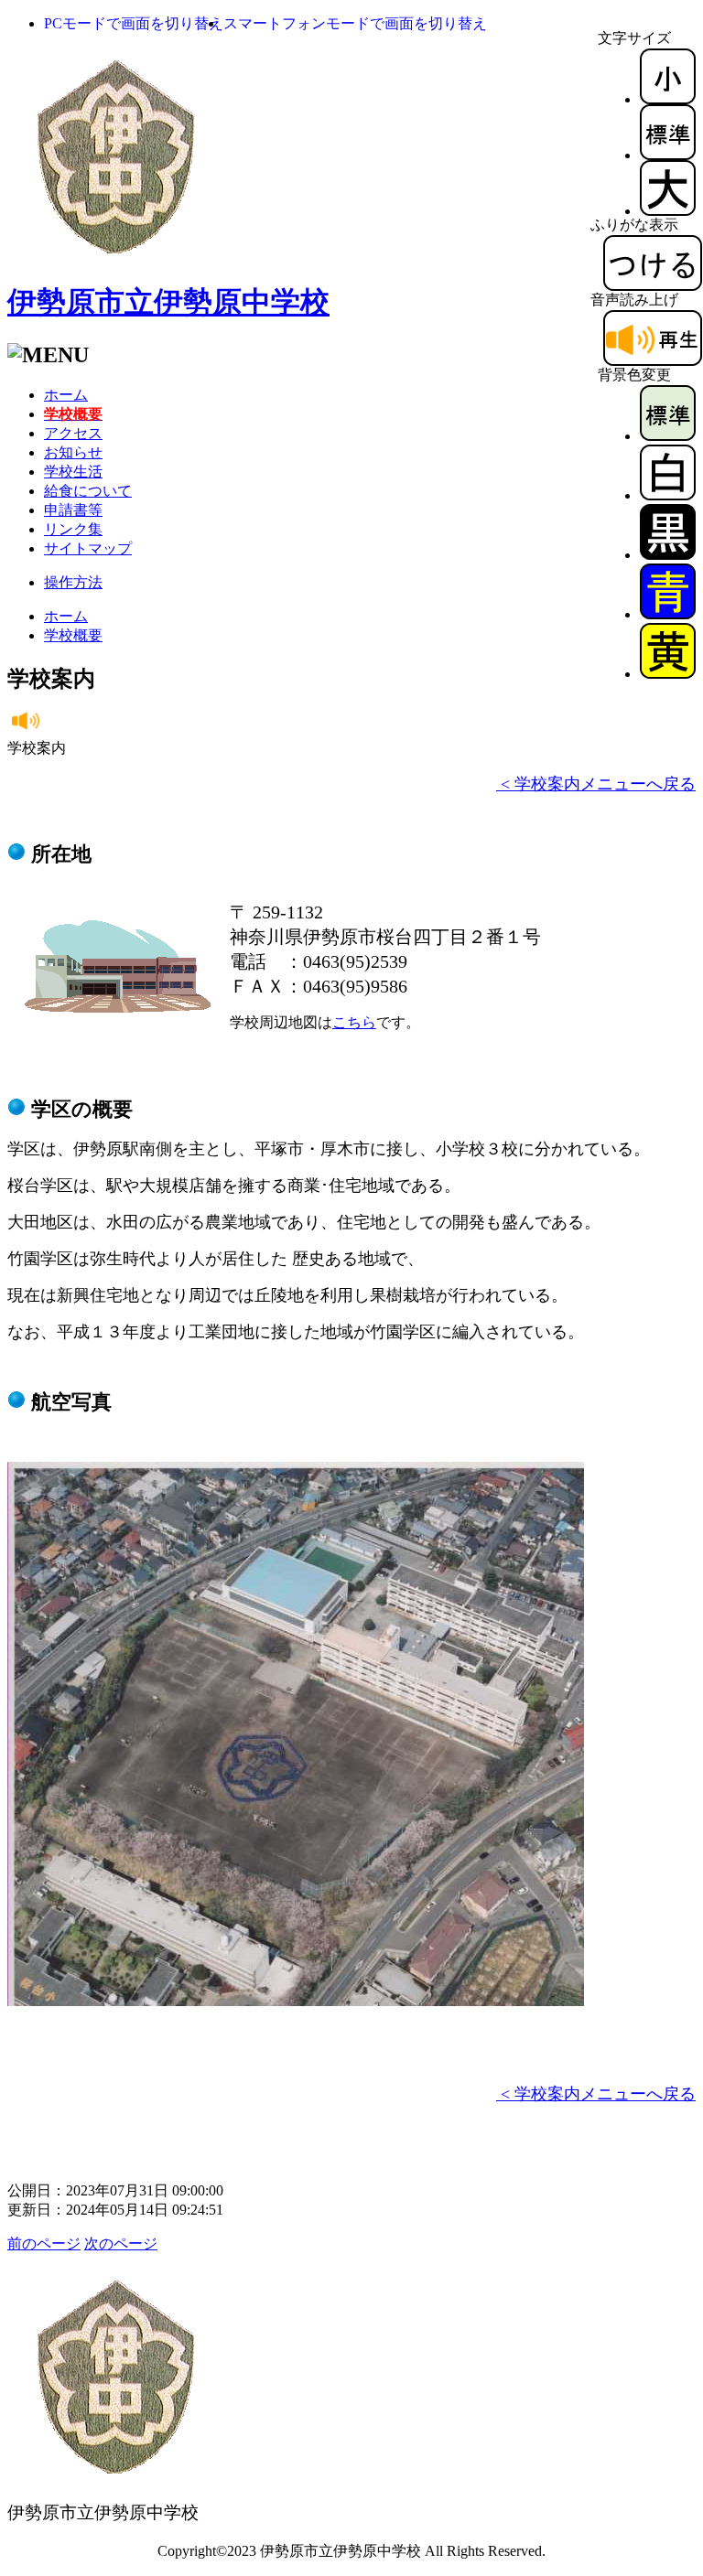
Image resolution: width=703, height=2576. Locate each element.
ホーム (66, 395)
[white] (668, 495)
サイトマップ (88, 548)
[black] (668, 555)
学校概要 (73, 635)
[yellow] (668, 674)
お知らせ (73, 452)
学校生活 (73, 472)
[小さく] (668, 99)
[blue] (668, 614)
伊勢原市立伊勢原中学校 (168, 302)
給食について (88, 491)
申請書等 (73, 510)
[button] (134, 23)
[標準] (668, 155)
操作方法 (73, 582)
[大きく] (668, 211)
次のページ (121, 2243)
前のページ (44, 2243)
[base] (668, 436)
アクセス (73, 433)
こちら (354, 1022)
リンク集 (73, 529)
